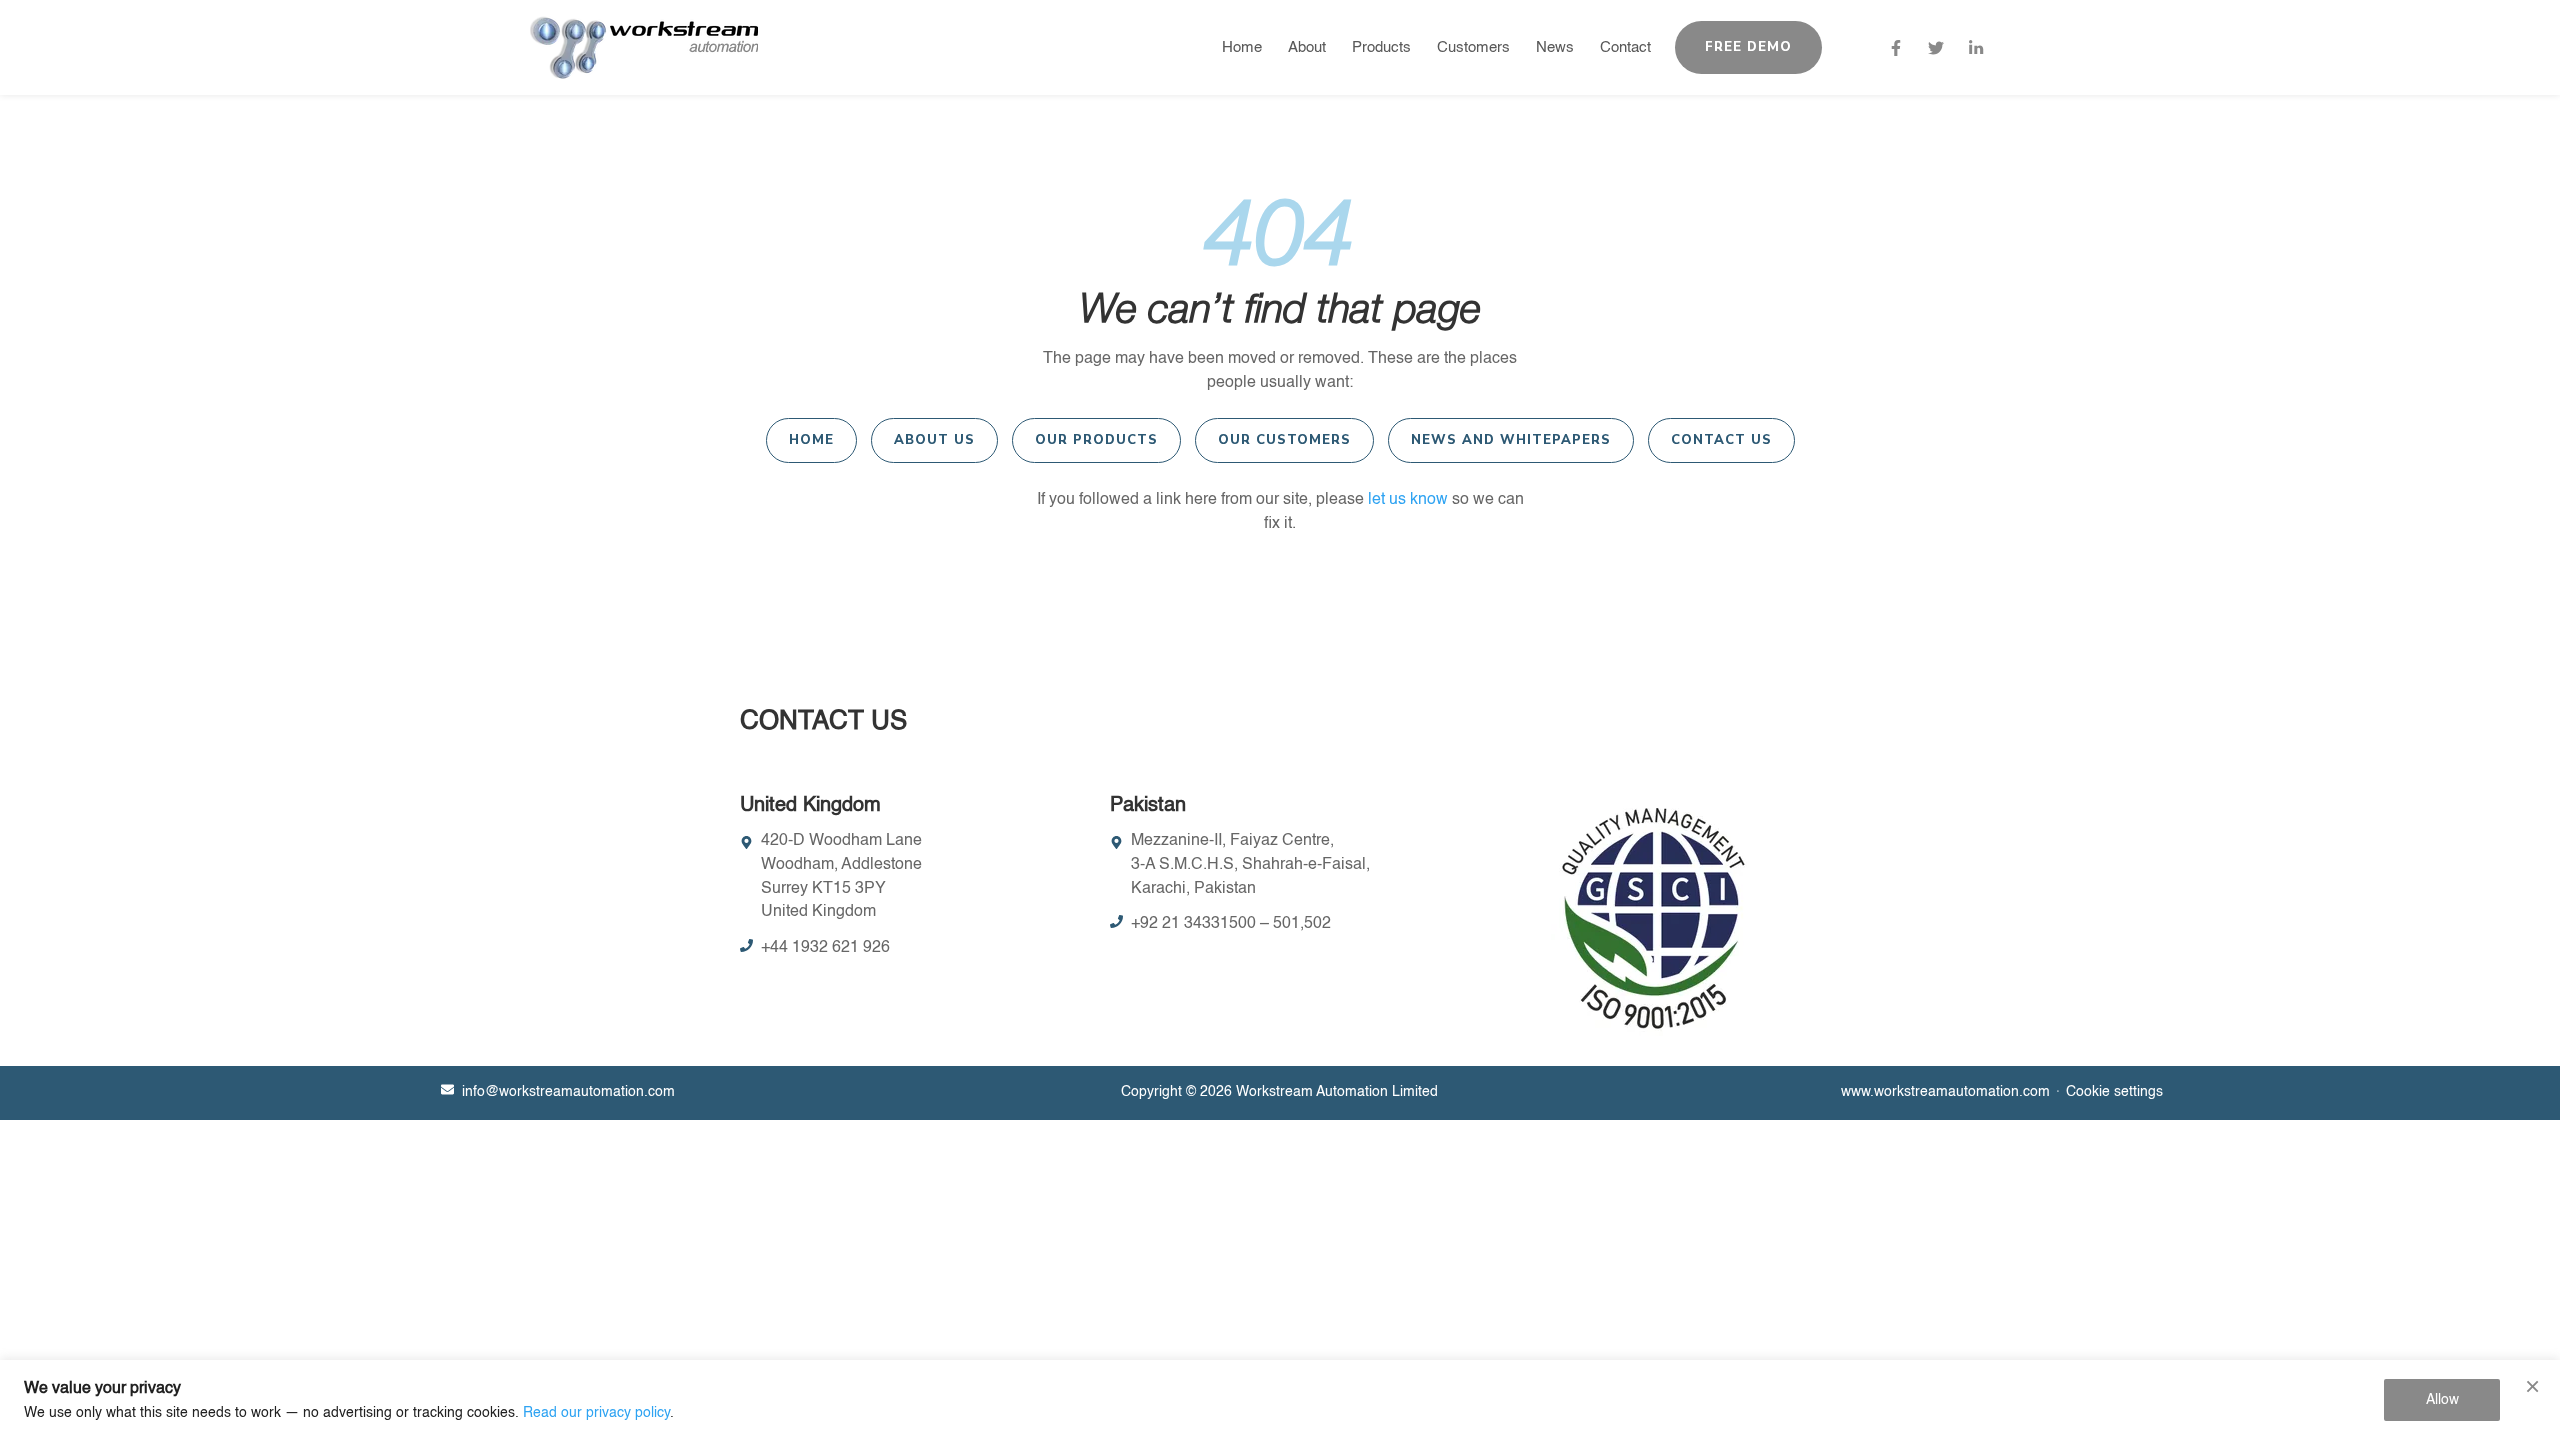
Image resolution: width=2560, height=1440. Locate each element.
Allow (2442, 1400)
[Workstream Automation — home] (644, 47)
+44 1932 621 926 (825, 948)
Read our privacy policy (596, 1413)
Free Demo (1748, 47)
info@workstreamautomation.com (568, 1092)
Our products (1096, 440)
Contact (1625, 47)
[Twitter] (1936, 48)
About (1307, 47)
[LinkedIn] (1976, 48)
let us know (1408, 500)
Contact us (1721, 440)
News (1555, 47)
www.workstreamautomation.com (1945, 1092)
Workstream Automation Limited (1337, 1092)
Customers (1473, 47)
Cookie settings (2114, 1092)
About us (934, 440)
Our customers (1284, 440)
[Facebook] (1896, 48)
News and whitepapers (1511, 440)
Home (1242, 47)
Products (1381, 47)
